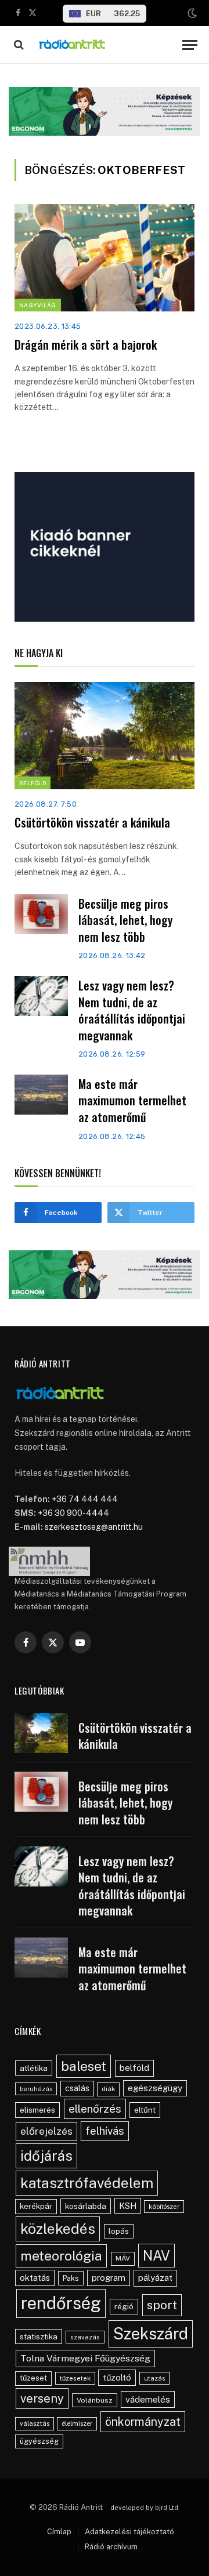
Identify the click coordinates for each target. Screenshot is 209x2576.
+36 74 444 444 (85, 1499)
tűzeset (33, 2378)
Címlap (59, 2532)
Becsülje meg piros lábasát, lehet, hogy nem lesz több (125, 920)
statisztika (39, 2336)
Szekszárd (151, 2334)
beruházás (36, 2089)
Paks (71, 2278)
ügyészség (39, 2441)
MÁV (123, 2258)
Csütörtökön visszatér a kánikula (92, 822)
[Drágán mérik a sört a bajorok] (105, 258)
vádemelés (148, 2399)
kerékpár (36, 2206)
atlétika (34, 2068)
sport (162, 2305)
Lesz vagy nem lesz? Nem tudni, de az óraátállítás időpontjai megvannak (132, 1010)
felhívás (105, 2131)
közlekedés (58, 2229)
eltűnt (145, 2110)
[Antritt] (106, 45)
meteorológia (61, 2256)
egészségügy (155, 2088)
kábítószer (164, 2207)
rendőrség (61, 2303)
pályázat (155, 2278)
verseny (42, 2399)
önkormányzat (143, 2421)
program (109, 2278)
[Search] (18, 45)
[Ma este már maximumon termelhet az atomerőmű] (41, 1095)
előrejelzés (46, 2131)
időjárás (46, 2156)
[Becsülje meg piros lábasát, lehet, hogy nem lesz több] (41, 914)
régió (124, 2306)
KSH (128, 2206)
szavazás (85, 2337)
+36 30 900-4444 (73, 1513)
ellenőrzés (95, 2109)
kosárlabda (86, 2206)
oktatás (35, 2278)
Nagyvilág (38, 305)
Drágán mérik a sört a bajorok (86, 344)
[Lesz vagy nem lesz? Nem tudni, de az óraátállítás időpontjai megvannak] (41, 996)
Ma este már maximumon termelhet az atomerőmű (132, 1100)
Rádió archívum (111, 2547)
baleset (84, 2066)
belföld (134, 2068)
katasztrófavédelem (87, 2183)
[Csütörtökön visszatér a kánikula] (105, 736)
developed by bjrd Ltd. (145, 2508)
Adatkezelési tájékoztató (129, 2532)
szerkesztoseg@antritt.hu (94, 1527)
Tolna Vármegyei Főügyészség (85, 2358)
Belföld (33, 783)
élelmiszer (77, 2423)
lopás (119, 2231)
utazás (154, 2378)
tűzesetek (75, 2378)
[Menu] (190, 45)
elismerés (37, 2110)
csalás (77, 2088)
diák (108, 2089)
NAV (156, 2256)
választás (35, 2423)
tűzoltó (117, 2377)
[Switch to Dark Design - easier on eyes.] (191, 13)
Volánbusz (95, 2400)
